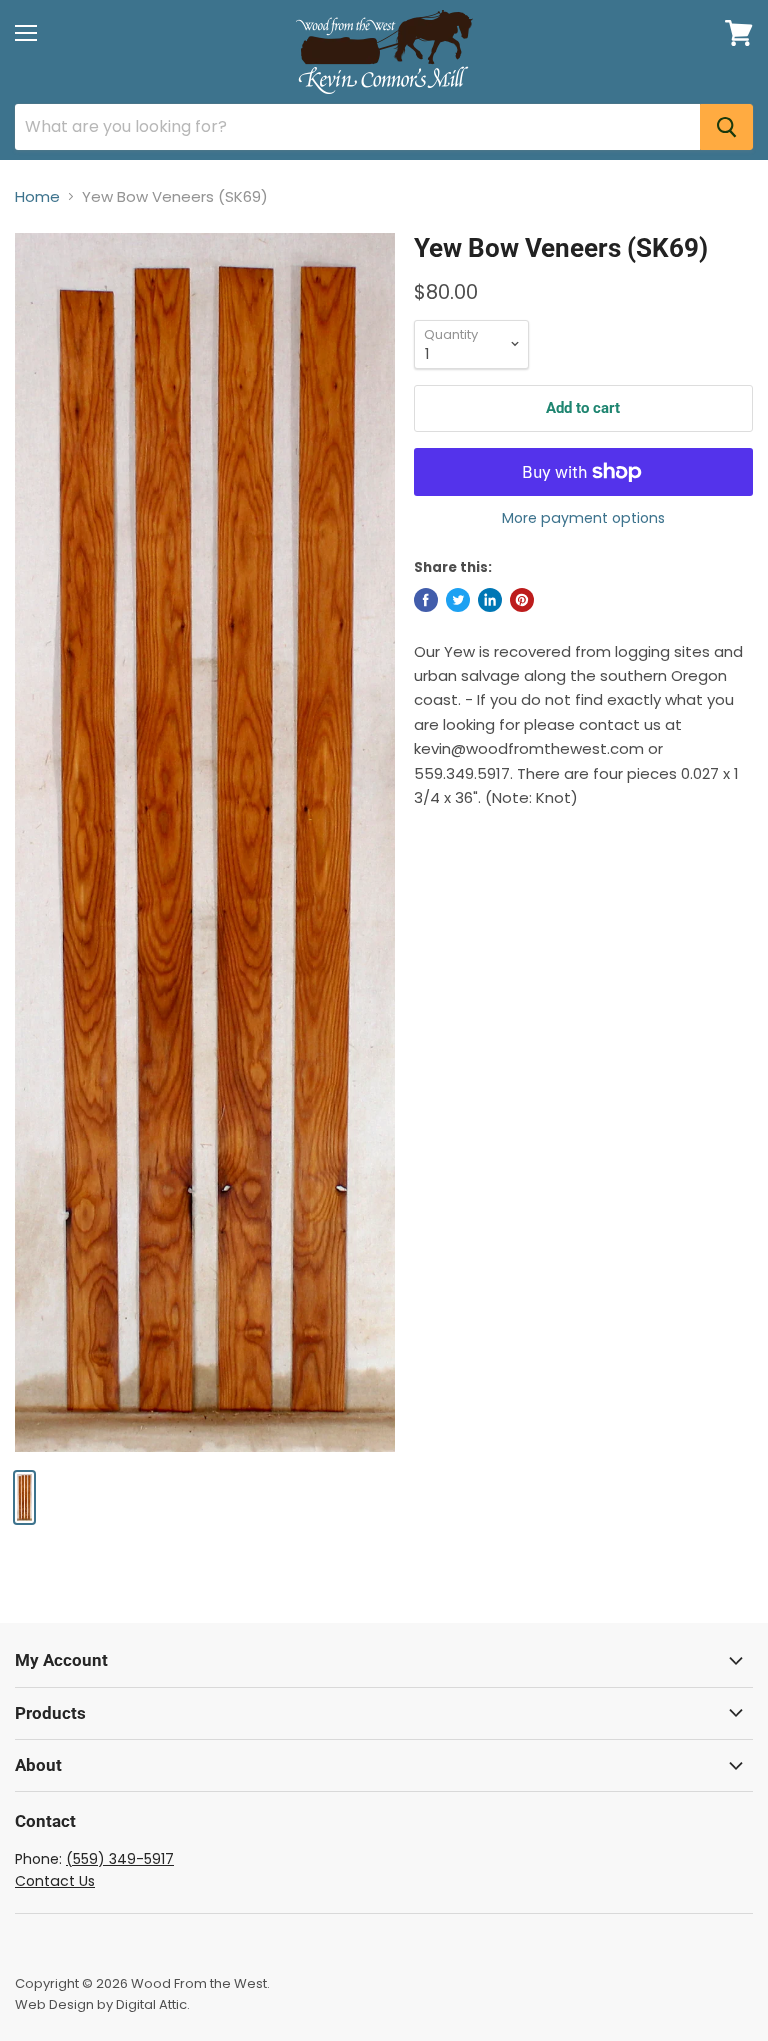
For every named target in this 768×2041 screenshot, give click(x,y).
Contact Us (55, 1881)
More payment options (583, 518)
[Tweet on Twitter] (458, 600)
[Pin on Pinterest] (522, 600)
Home (37, 196)
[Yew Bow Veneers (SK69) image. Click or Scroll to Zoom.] (205, 842)
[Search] (726, 127)
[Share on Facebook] (426, 600)
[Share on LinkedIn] (490, 600)
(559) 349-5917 (120, 1859)
